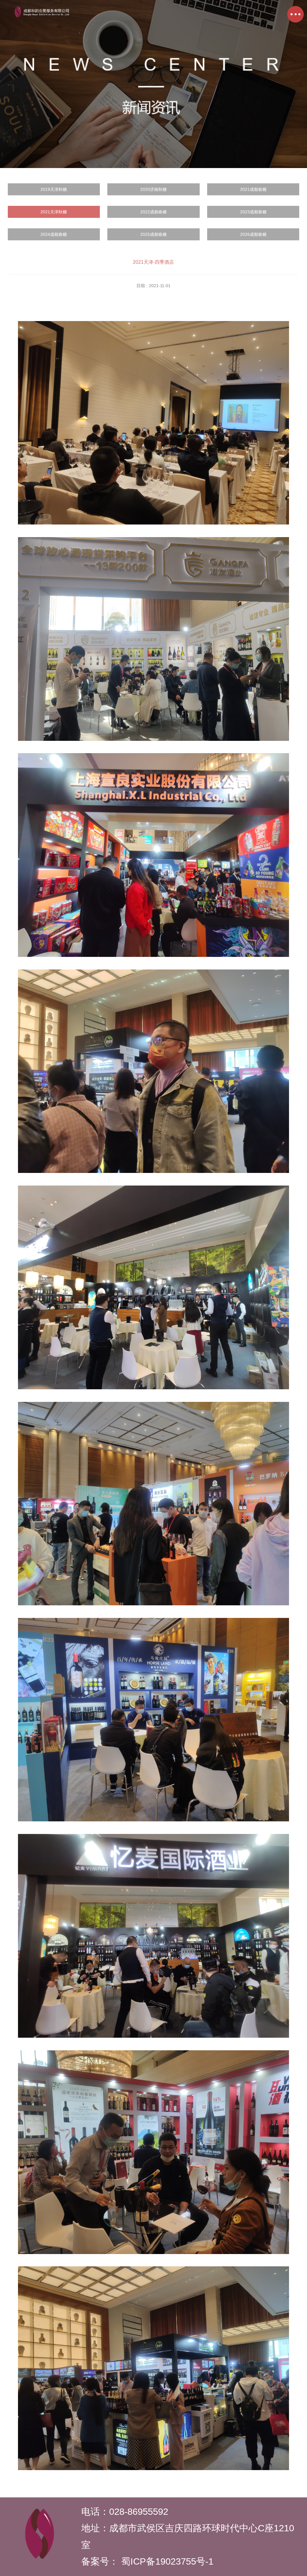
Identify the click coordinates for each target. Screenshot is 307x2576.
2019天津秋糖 (54, 189)
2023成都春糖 (253, 212)
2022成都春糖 (153, 212)
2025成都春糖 (153, 234)
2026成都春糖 (253, 234)
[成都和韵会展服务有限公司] (42, 17)
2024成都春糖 (54, 234)
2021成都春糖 (253, 189)
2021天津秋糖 (54, 212)
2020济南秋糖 (153, 189)
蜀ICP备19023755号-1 (169, 2561)
